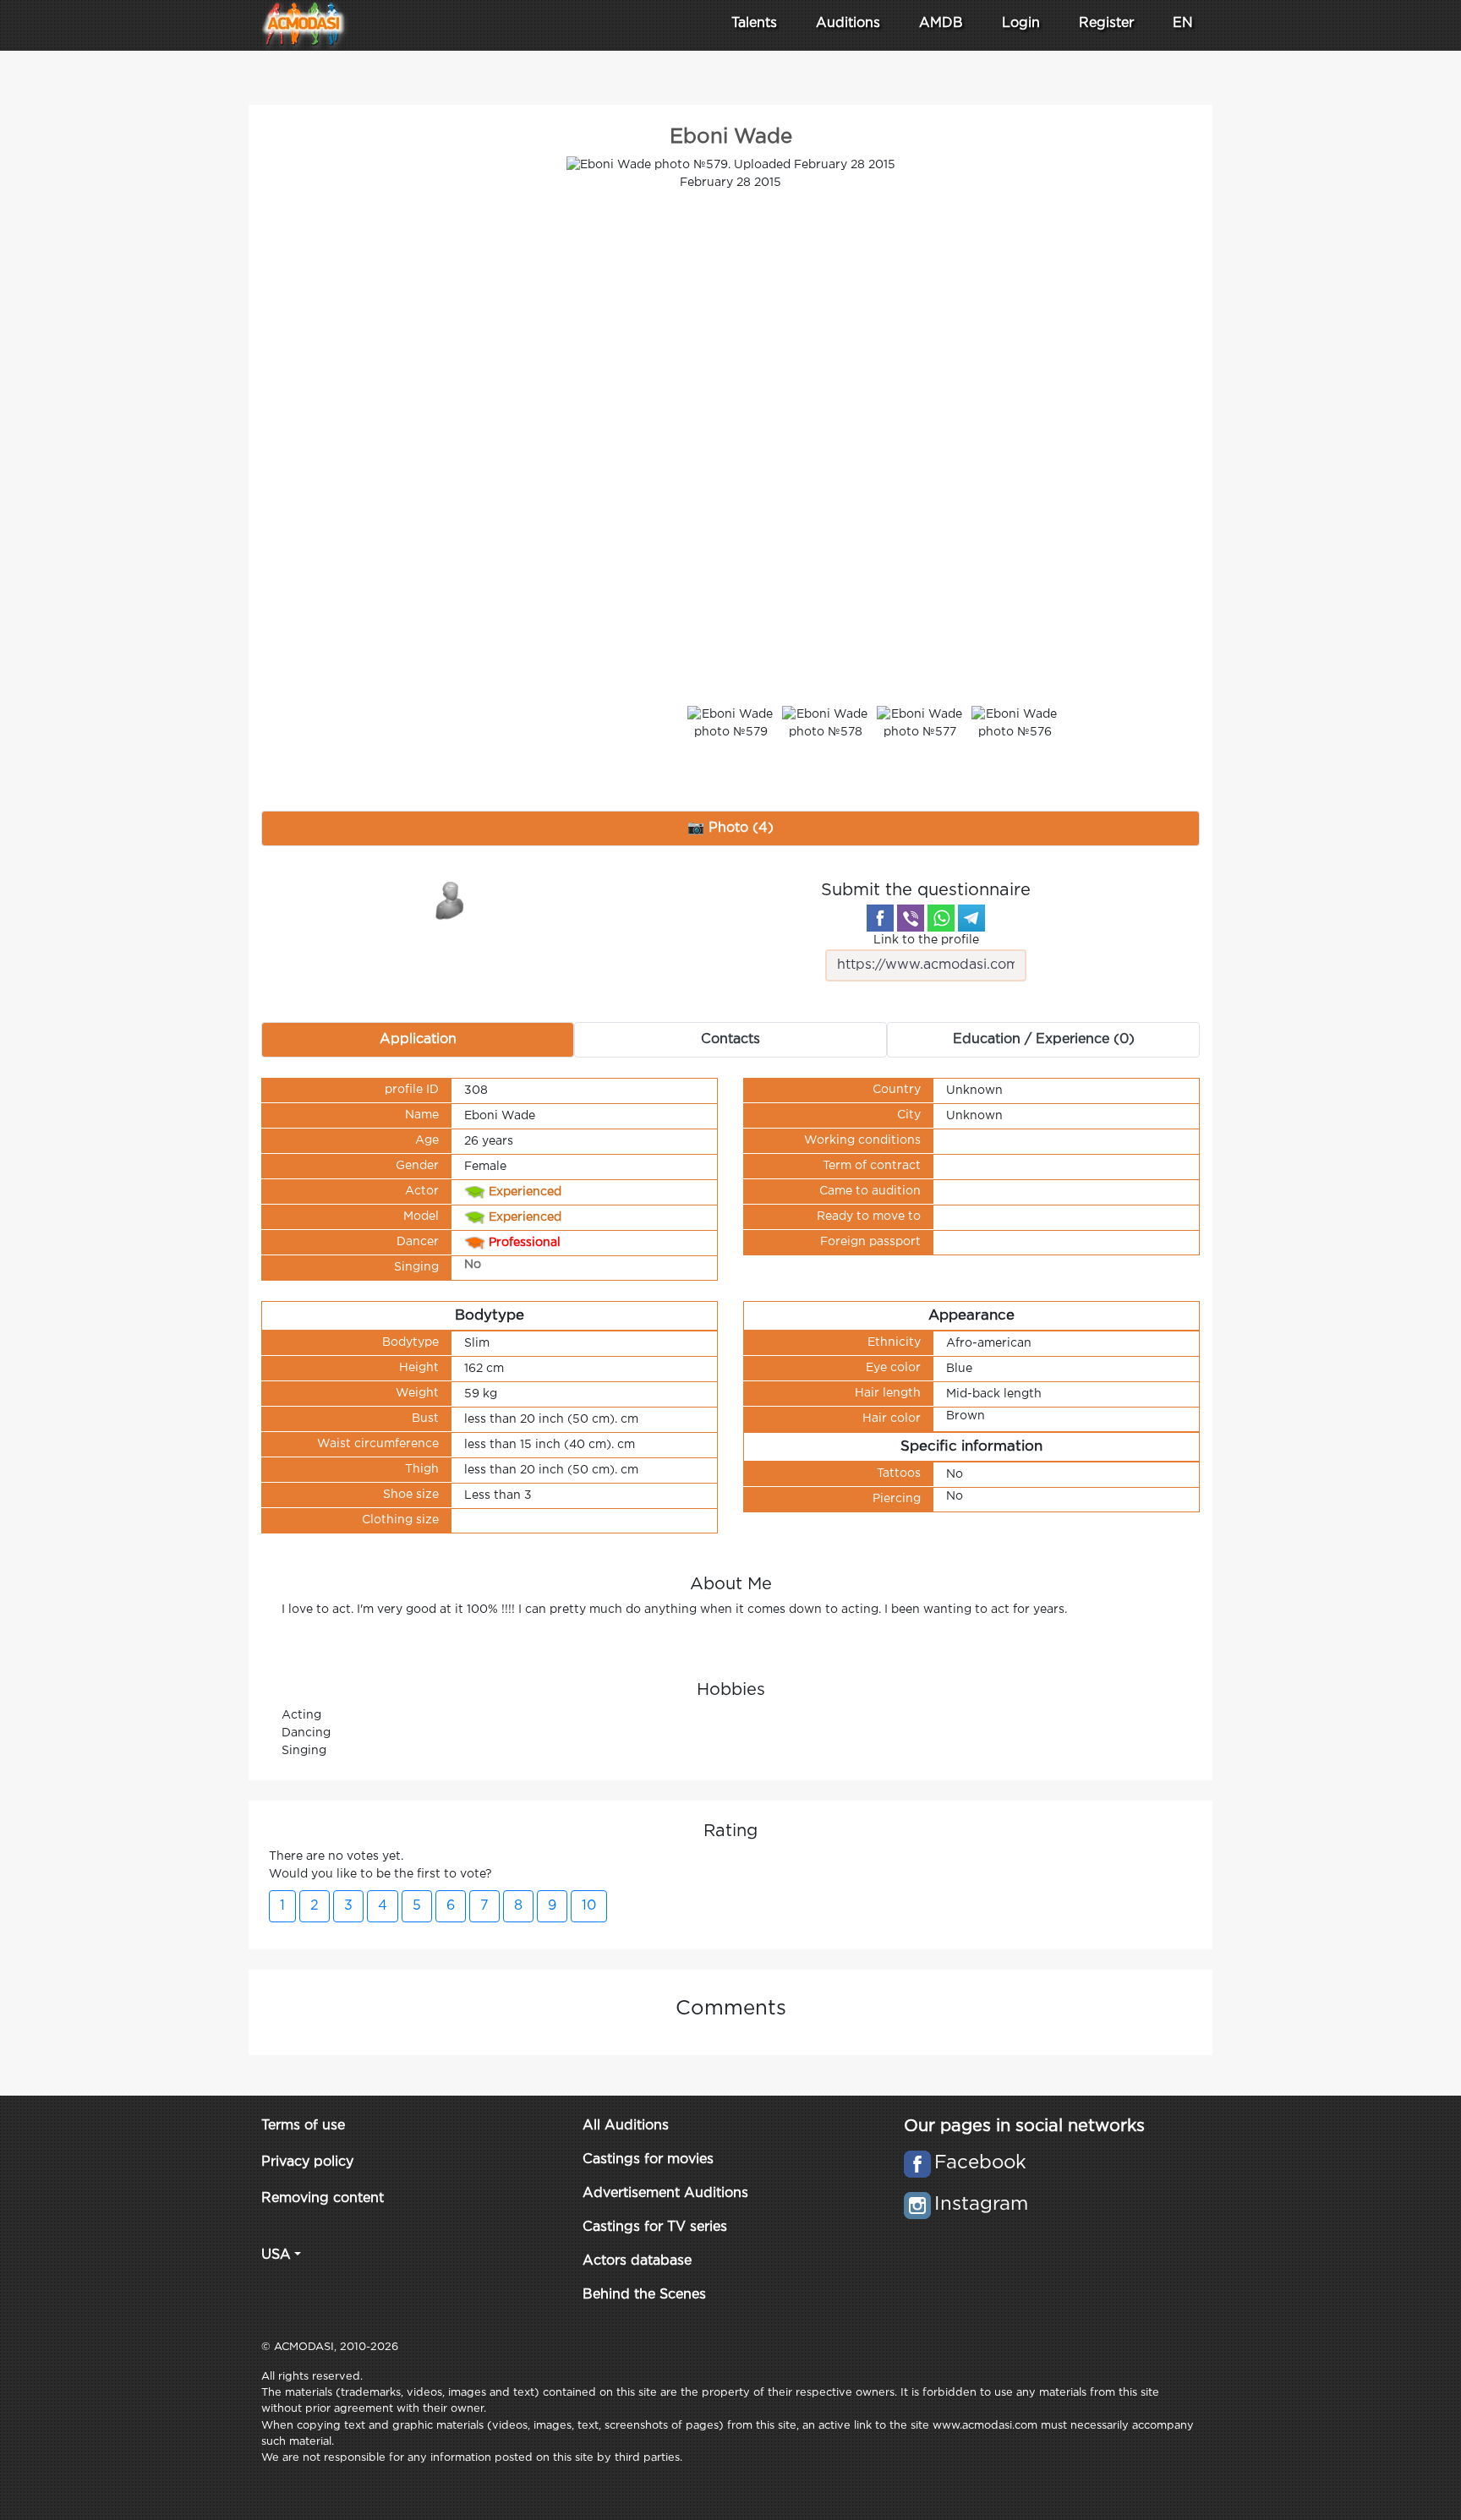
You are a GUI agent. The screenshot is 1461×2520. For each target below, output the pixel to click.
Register (1106, 23)
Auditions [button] (848, 23)
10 (589, 1906)
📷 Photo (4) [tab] (730, 828)
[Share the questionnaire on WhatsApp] (941, 918)
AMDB (941, 23)
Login (1021, 23)
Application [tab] (418, 1039)
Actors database (637, 2261)
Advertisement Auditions (665, 2193)
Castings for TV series (655, 2227)
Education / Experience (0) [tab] (1044, 1039)
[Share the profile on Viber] (911, 918)
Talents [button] (754, 23)
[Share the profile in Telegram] (971, 918)
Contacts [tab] (730, 1039)
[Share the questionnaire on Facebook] (880, 918)
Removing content (323, 2198)
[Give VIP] (451, 899)
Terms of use (303, 2126)
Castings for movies (648, 2159)
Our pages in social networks (1024, 2126)
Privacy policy (307, 2162)
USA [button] (276, 2255)
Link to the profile (926, 940)
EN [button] (1183, 23)
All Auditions (626, 2126)
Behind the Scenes (644, 2295)
